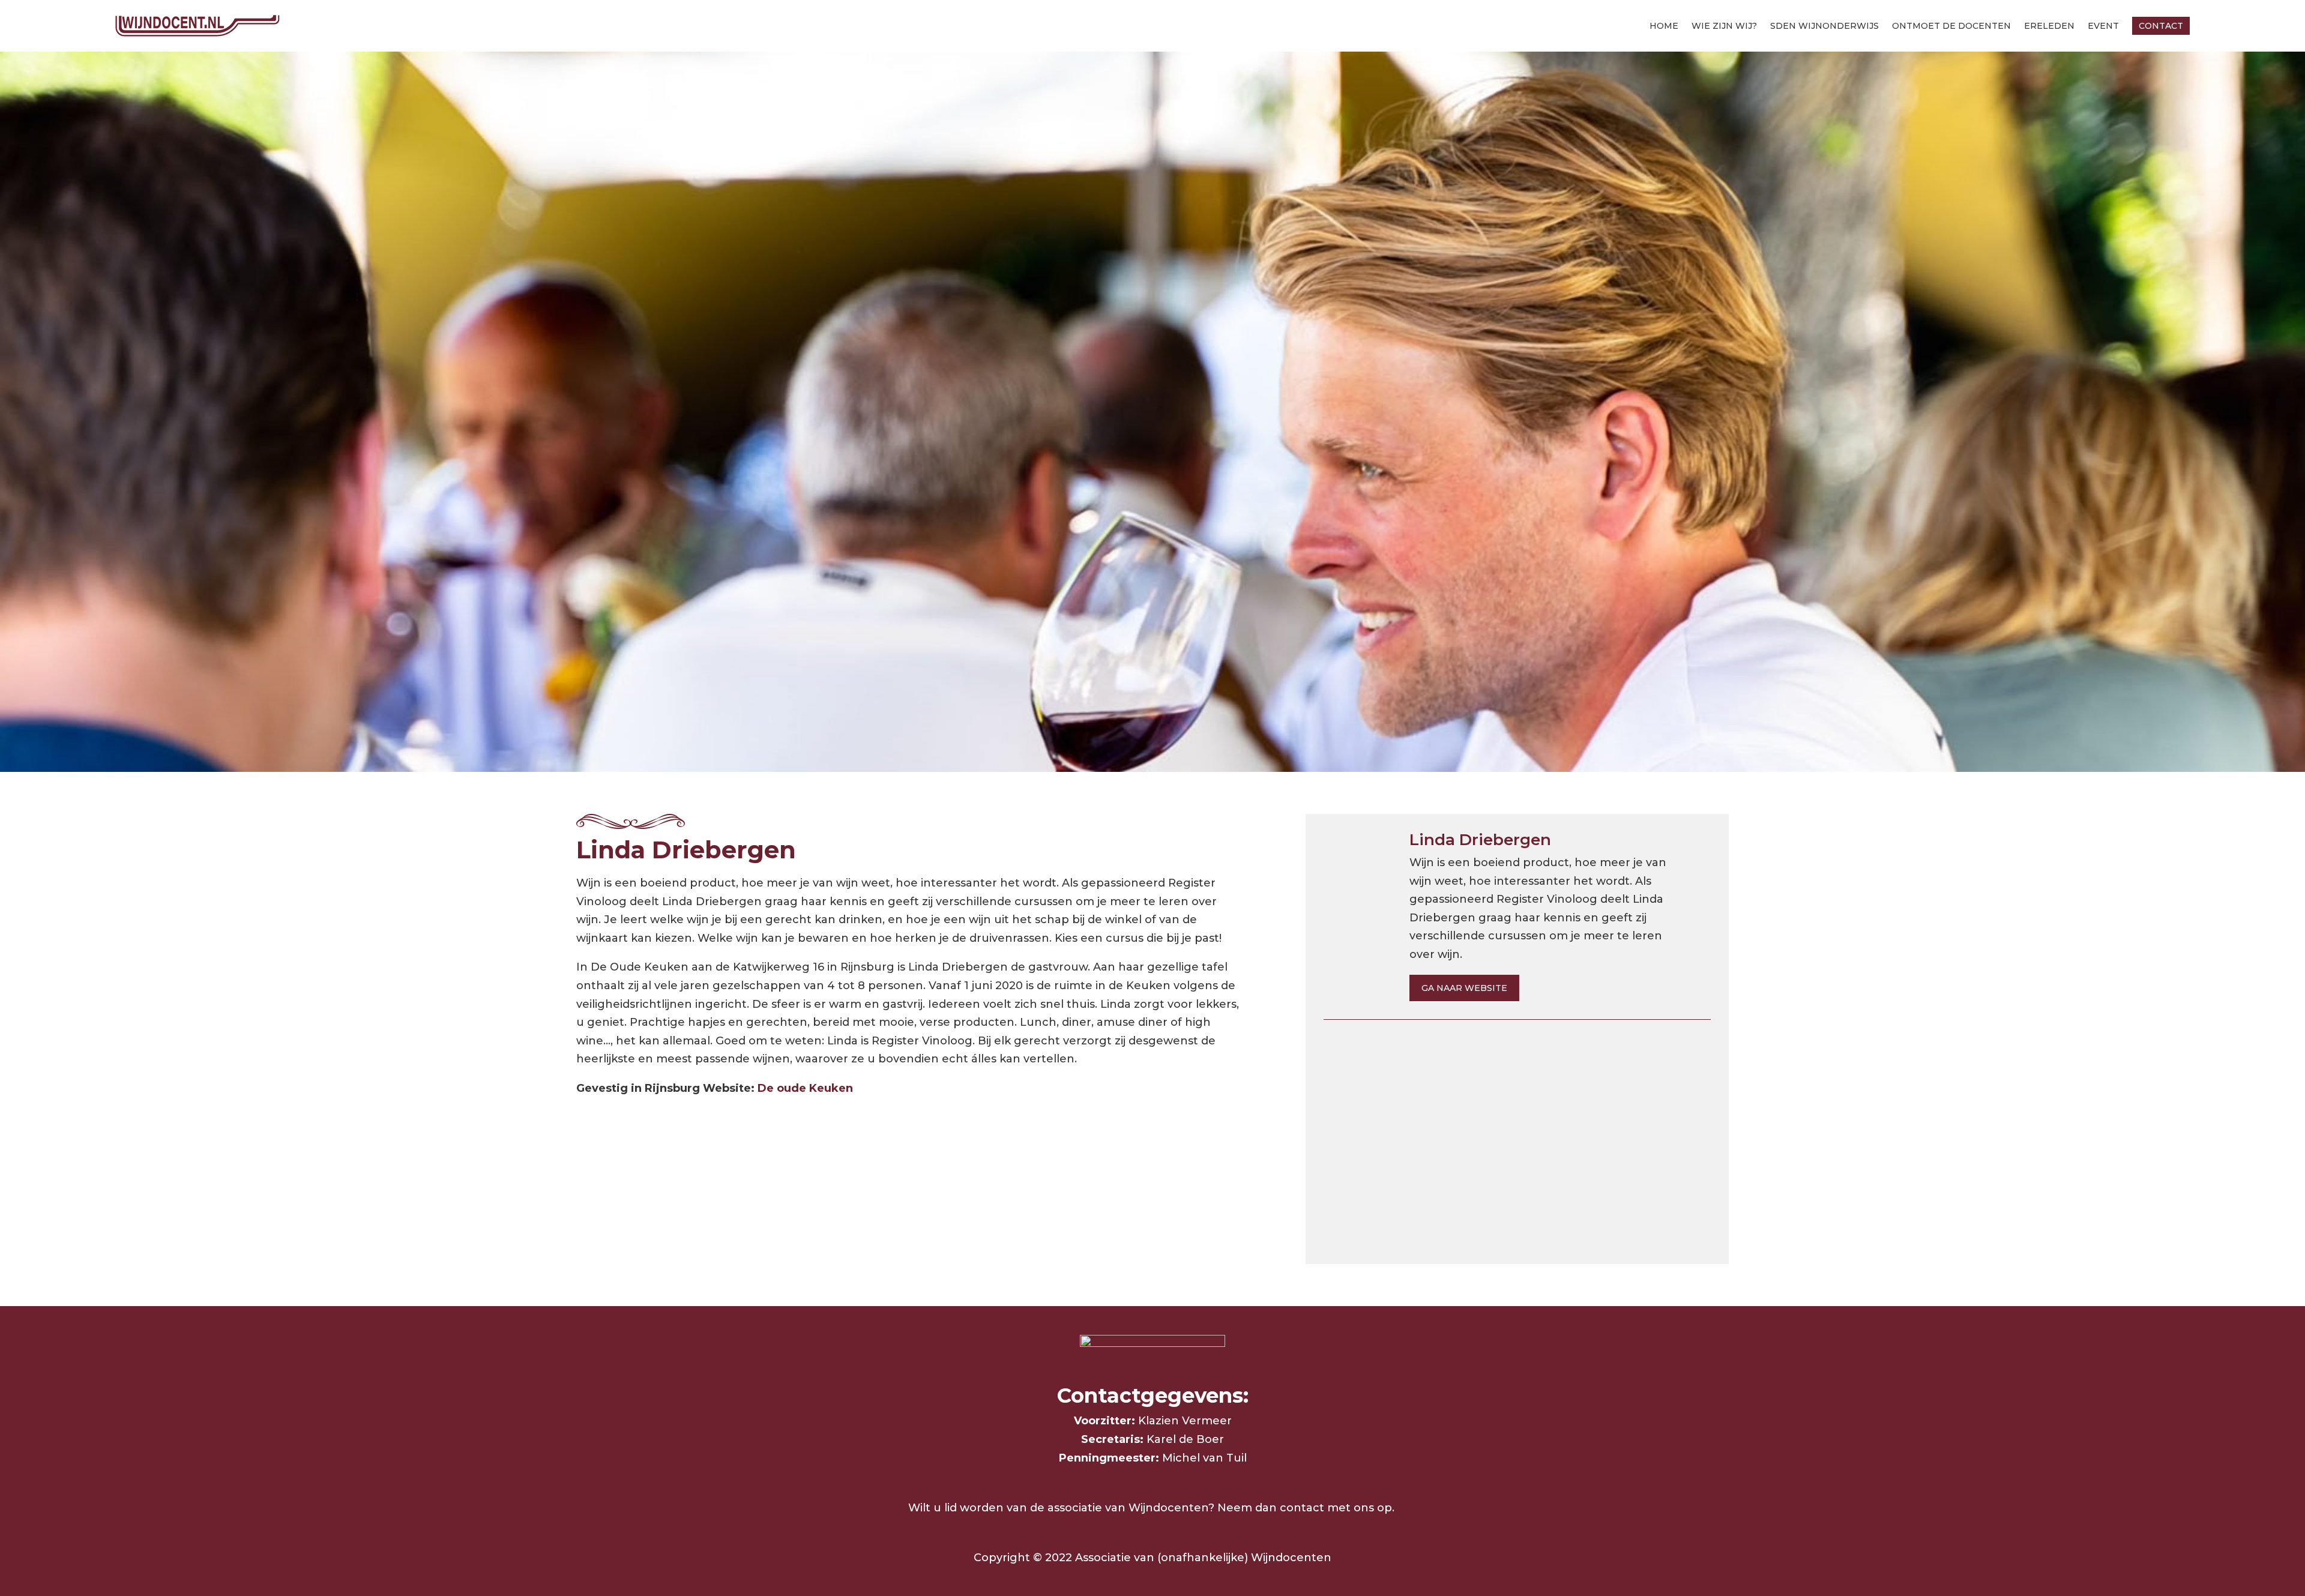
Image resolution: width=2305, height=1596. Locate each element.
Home (1664, 26)
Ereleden (2049, 26)
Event (2103, 26)
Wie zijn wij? (1724, 26)
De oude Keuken (805, 1088)
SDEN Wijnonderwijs (1824, 26)
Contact (2161, 26)
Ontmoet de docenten (1951, 26)
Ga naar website (1464, 988)
